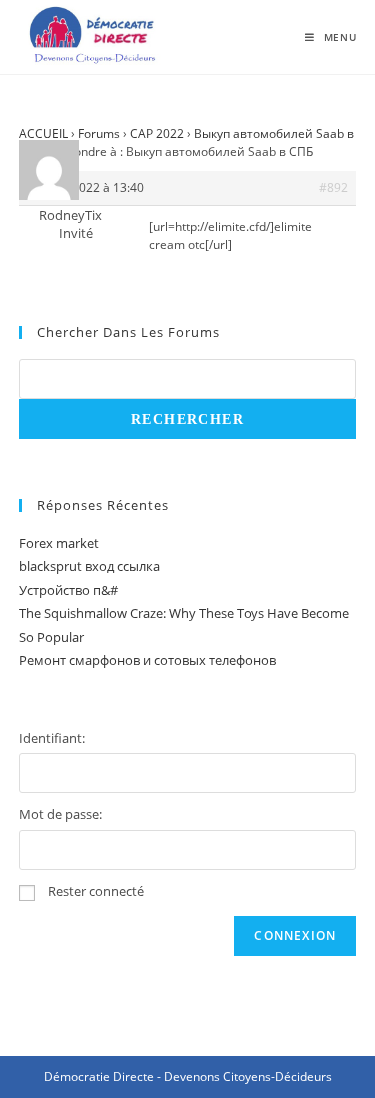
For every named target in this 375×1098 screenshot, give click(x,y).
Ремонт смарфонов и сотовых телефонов (147, 660)
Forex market (59, 543)
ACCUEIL (43, 133)
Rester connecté (96, 891)
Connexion (295, 935)
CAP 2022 (157, 133)
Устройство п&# (68, 590)
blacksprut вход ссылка (89, 566)
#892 (333, 187)
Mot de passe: (60, 814)
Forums (99, 133)
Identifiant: (52, 738)
